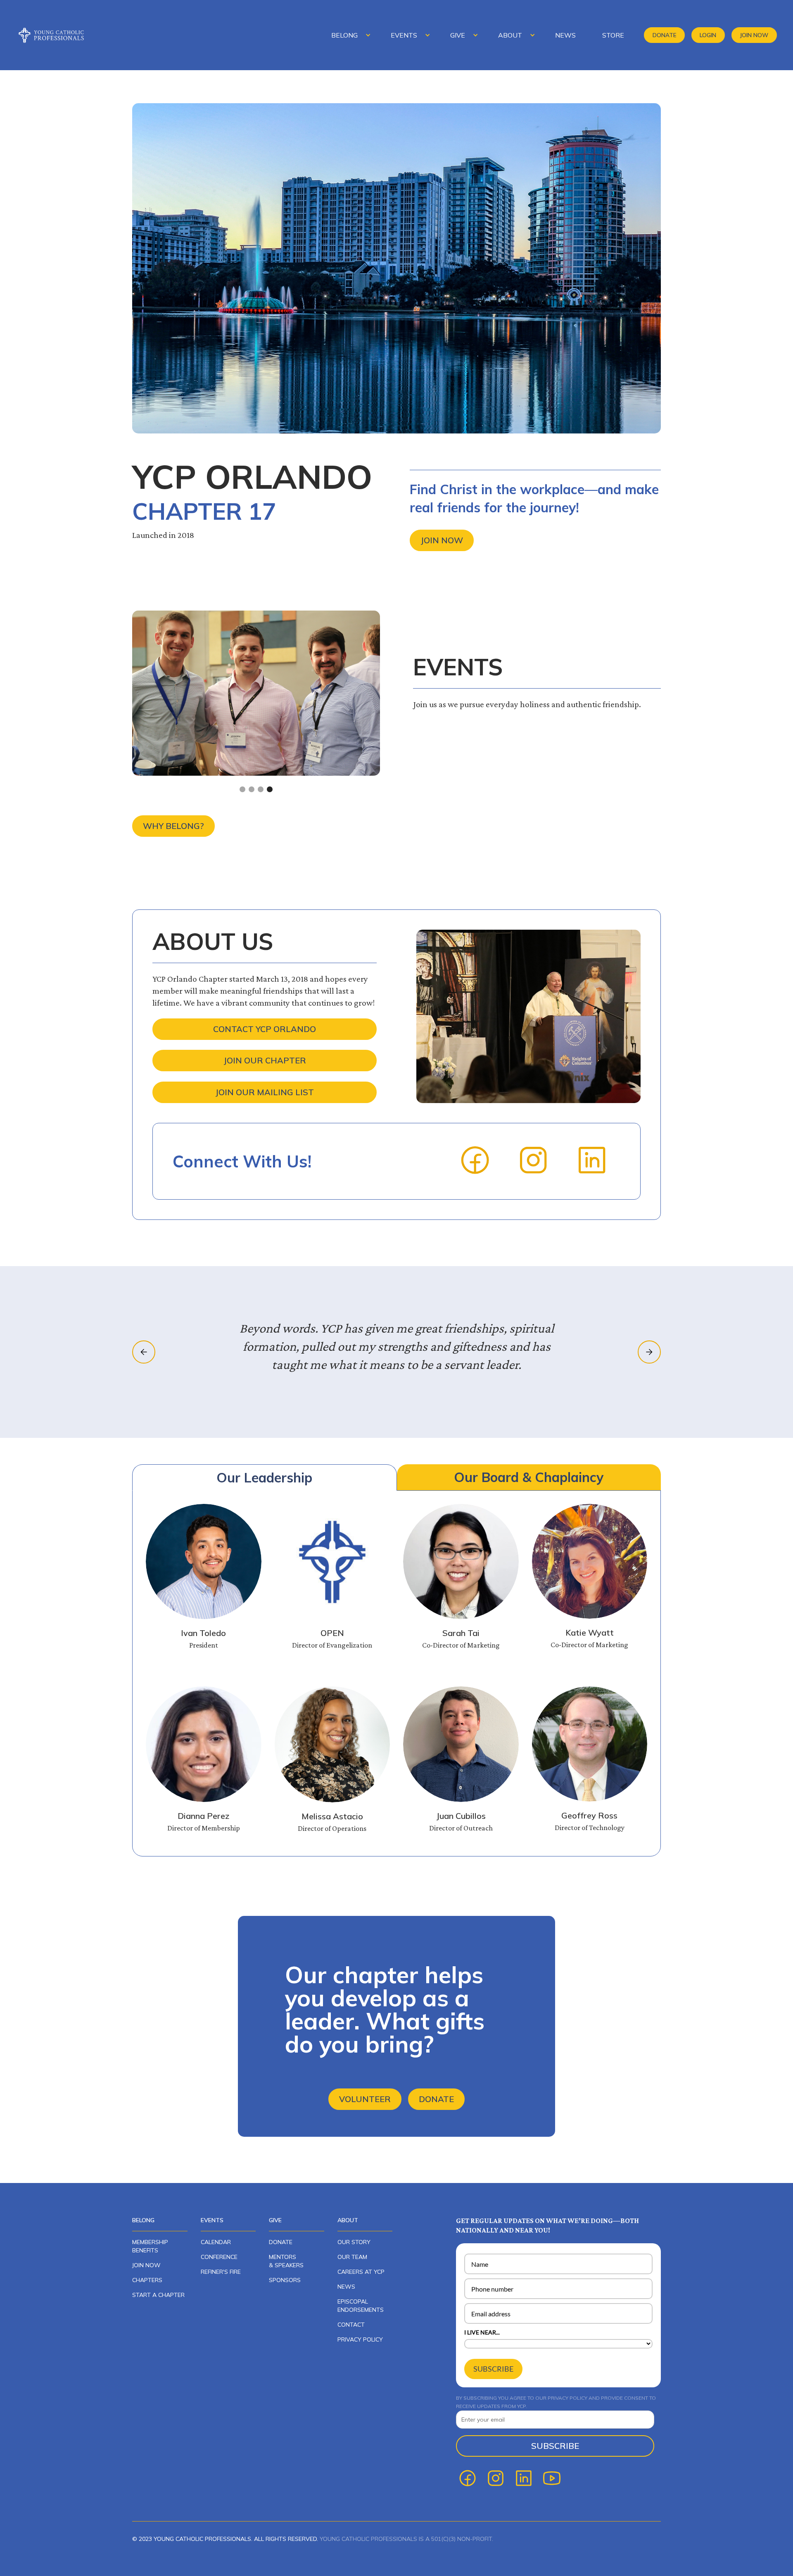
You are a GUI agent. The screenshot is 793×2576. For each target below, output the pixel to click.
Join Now (754, 35)
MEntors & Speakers (286, 2261)
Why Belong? (173, 826)
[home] (57, 35)
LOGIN (708, 35)
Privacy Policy (360, 2339)
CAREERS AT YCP (361, 2272)
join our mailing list (265, 1092)
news (346, 2287)
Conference (219, 2257)
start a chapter (158, 2295)
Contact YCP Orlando (265, 1029)
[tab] (265, 1477)
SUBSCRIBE (493, 2369)
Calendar (216, 2242)
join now (146, 2265)
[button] (348, 35)
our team (352, 2257)
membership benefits (150, 2246)
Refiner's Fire (221, 2272)
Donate (665, 35)
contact (351, 2325)
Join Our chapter (265, 1060)
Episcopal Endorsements (361, 2306)
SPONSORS (285, 2280)
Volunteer (365, 2099)
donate (281, 2242)
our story (354, 2242)
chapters (147, 2280)
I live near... (482, 2332)
